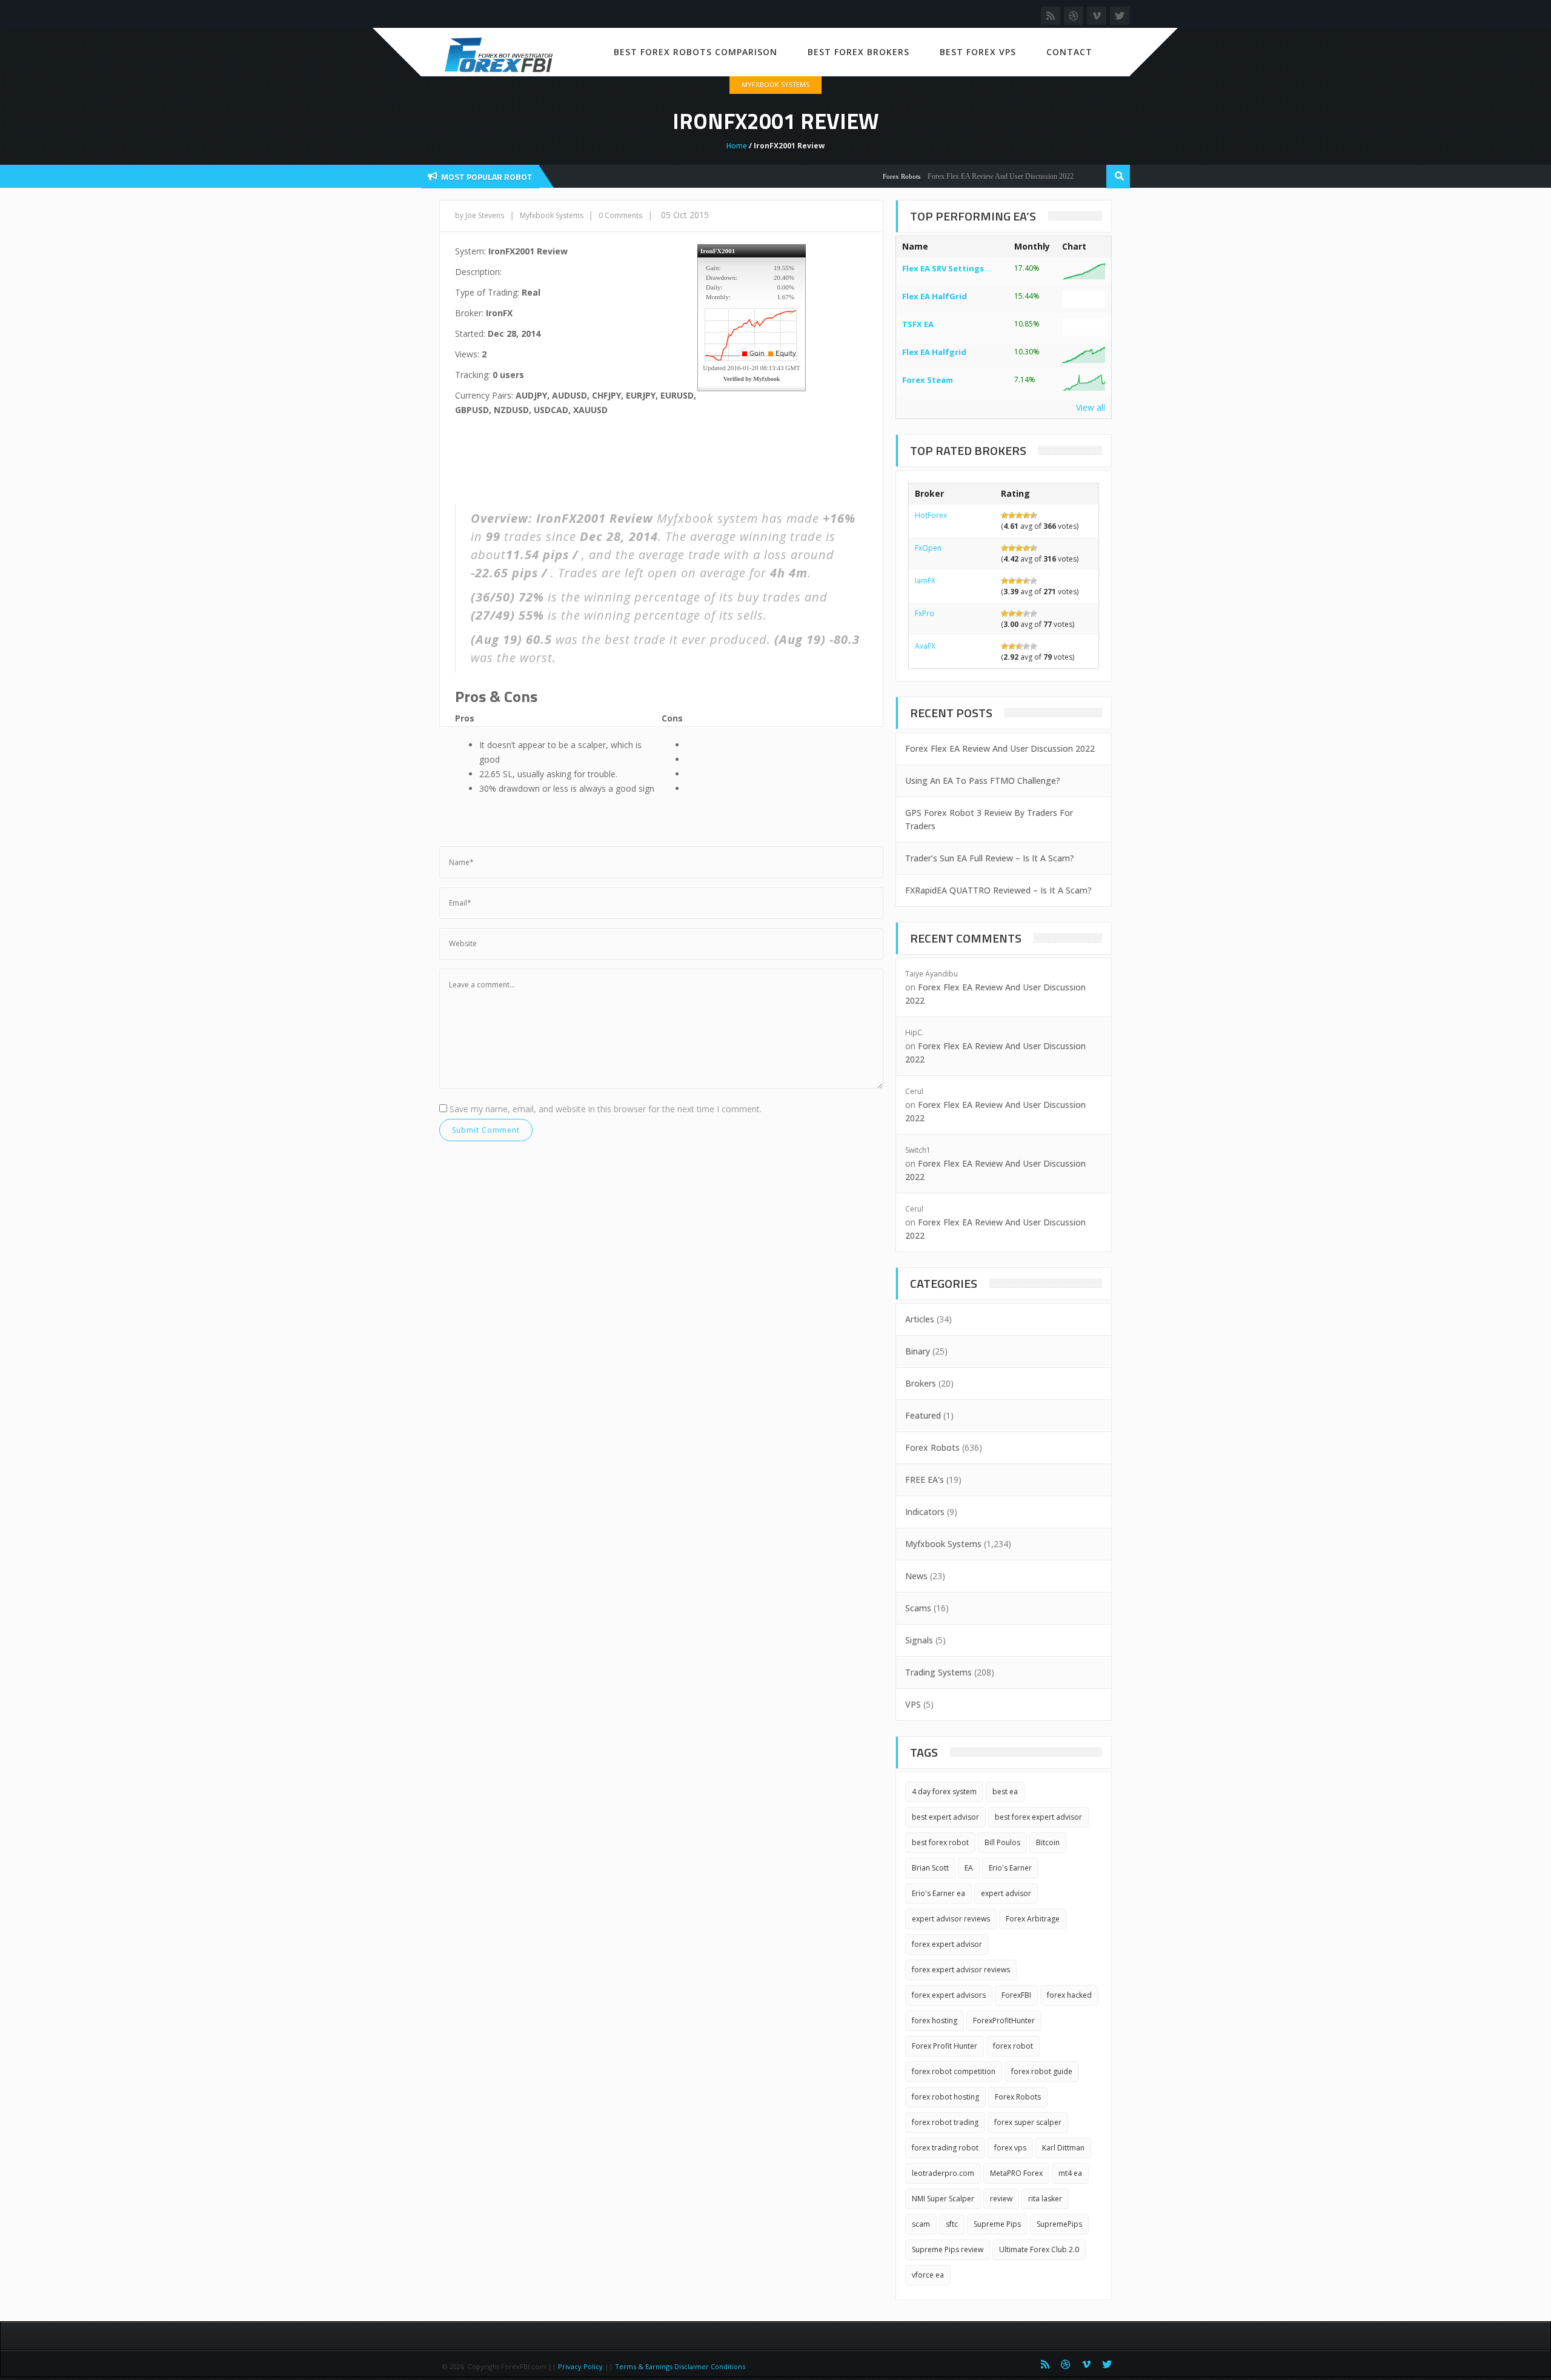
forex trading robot (945, 2148)
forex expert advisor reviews (961, 1970)
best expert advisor (945, 1817)
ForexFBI (1016, 1995)
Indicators (925, 1512)
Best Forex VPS (978, 52)
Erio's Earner (1010, 1868)
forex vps (1010, 2148)
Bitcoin (1048, 1842)
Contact (1069, 52)
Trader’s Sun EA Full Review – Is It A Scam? (990, 858)
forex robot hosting (945, 2097)
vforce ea (928, 2275)
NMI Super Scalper (943, 2199)
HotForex (931, 515)
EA (969, 1868)
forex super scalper (1028, 2122)
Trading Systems (938, 1672)
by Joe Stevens (480, 215)
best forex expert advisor (1038, 1817)
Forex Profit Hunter (945, 2046)
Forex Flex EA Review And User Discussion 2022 (960, 176)
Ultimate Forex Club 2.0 (1039, 2249)
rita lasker (1045, 2199)
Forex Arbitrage (1033, 1919)
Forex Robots (861, 176)
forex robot (1013, 2046)
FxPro (925, 613)
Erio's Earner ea (938, 1893)
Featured (923, 1415)
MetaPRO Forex (1016, 2173)
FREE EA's (925, 1480)
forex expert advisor (947, 1944)
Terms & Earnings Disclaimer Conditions (681, 2366)
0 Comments (620, 215)
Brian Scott (930, 1868)
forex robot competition (954, 2071)
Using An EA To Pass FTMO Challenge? (983, 781)
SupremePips (1059, 2224)
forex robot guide (1042, 2071)
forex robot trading (945, 2122)
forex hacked (1069, 1995)
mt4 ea (1070, 2173)
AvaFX (925, 646)
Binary (918, 1351)
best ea (1005, 1792)
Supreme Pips (997, 2224)
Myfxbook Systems (775, 85)
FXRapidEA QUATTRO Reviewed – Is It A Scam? (998, 890)
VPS (913, 1704)
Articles (920, 1319)
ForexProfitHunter (1004, 2020)
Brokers (921, 1383)
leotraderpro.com (943, 2173)
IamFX (925, 581)
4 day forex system (944, 1792)
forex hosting (935, 2020)
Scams (918, 1608)
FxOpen (928, 548)
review (1001, 2199)
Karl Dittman (1063, 2148)
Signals (919, 1640)
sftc (952, 2224)
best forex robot (940, 1842)
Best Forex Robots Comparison (696, 52)
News (916, 1576)
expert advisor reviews (951, 1919)
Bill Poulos (1002, 1842)
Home (737, 146)
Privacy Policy (580, 2366)
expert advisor (1006, 1893)
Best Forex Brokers (859, 52)
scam (921, 2224)
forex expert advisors (949, 1995)
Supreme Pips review (948, 2249)
